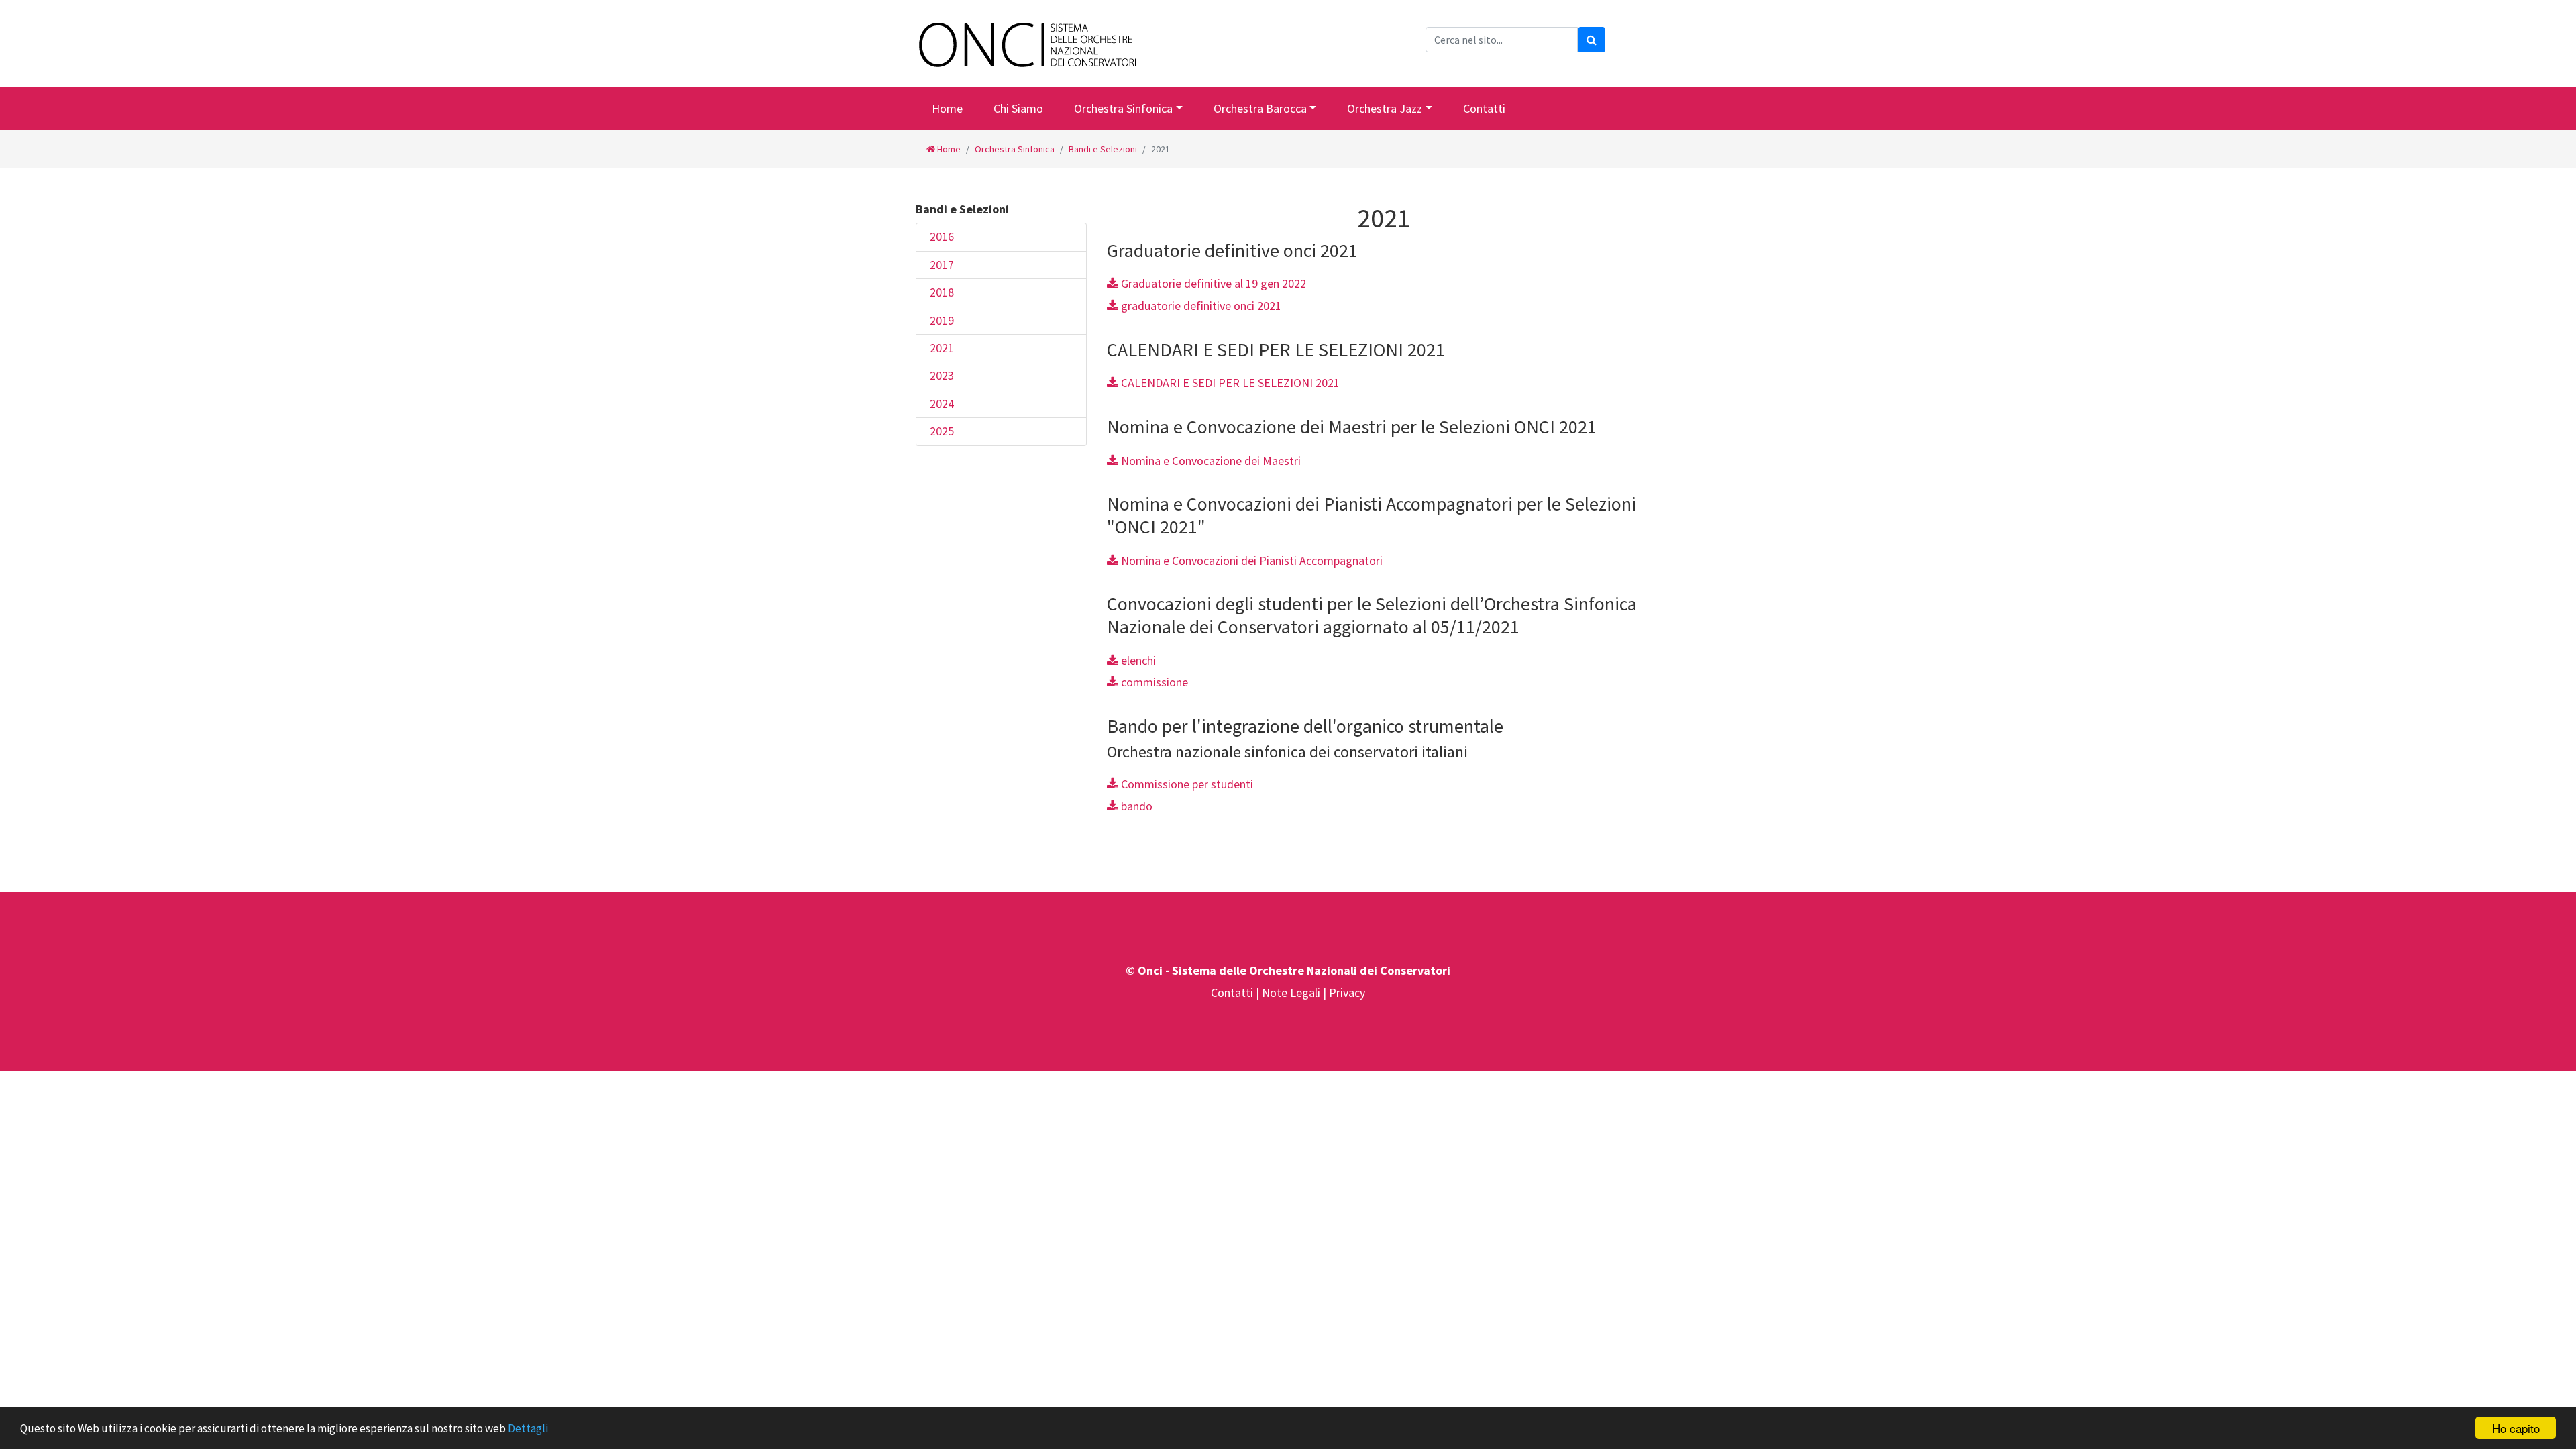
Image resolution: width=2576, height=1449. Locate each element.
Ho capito (2516, 1428)
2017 (942, 265)
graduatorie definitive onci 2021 (1200, 306)
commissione (1153, 682)
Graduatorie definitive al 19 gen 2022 (1212, 283)
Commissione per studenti (1186, 784)
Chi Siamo (1018, 108)
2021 (942, 348)
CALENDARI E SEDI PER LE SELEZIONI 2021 (1229, 383)
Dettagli (528, 1428)
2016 (942, 236)
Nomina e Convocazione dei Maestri (1210, 461)
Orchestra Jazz (1385, 108)
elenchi (1137, 660)
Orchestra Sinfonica (1123, 108)
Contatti (1484, 108)
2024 (942, 404)
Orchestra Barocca (1260, 108)
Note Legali (1292, 992)
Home (947, 108)
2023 (942, 375)
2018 (942, 292)
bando (1135, 806)
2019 (942, 320)
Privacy (1347, 992)
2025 (942, 431)
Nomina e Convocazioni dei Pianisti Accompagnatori (1250, 560)
